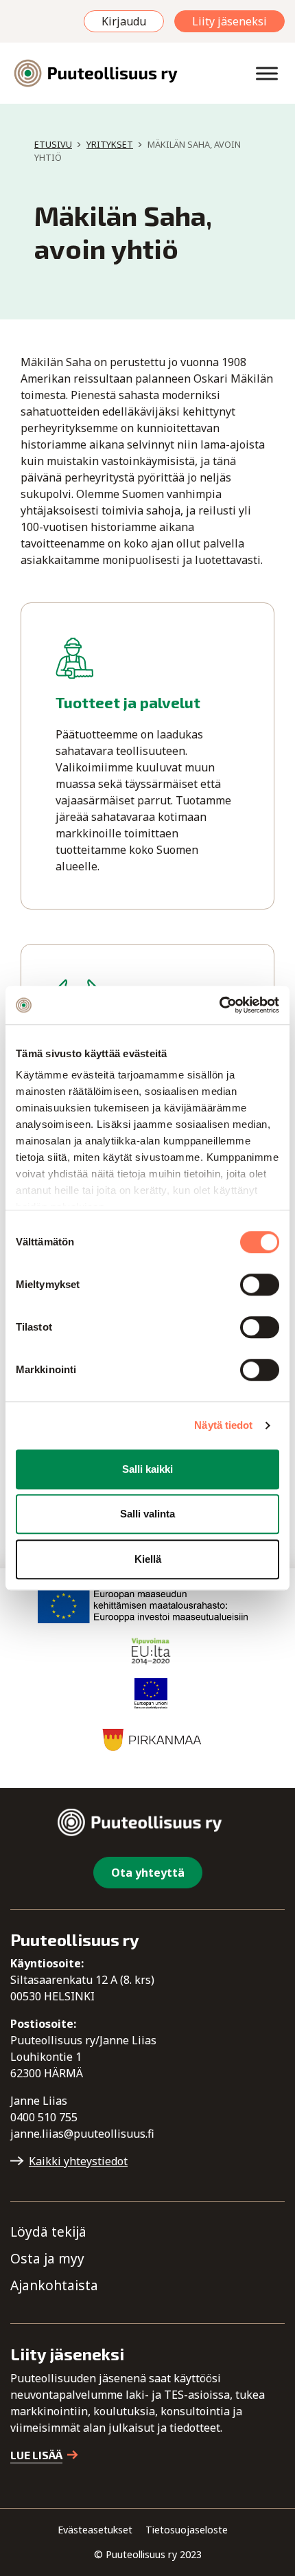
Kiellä (148, 1559)
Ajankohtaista (54, 2285)
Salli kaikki (147, 1469)
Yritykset (110, 144)
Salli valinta (147, 1514)
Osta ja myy (47, 2258)
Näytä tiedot (223, 1425)
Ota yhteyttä (148, 1873)
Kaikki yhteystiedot (78, 2161)
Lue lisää (36, 2455)
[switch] (260, 1285)
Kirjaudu (124, 21)
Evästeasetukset (95, 2530)
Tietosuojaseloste (187, 2530)
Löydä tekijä (48, 2232)
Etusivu (53, 144)
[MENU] (267, 73)
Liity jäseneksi (229, 21)
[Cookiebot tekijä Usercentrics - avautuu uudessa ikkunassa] (219, 1005)
